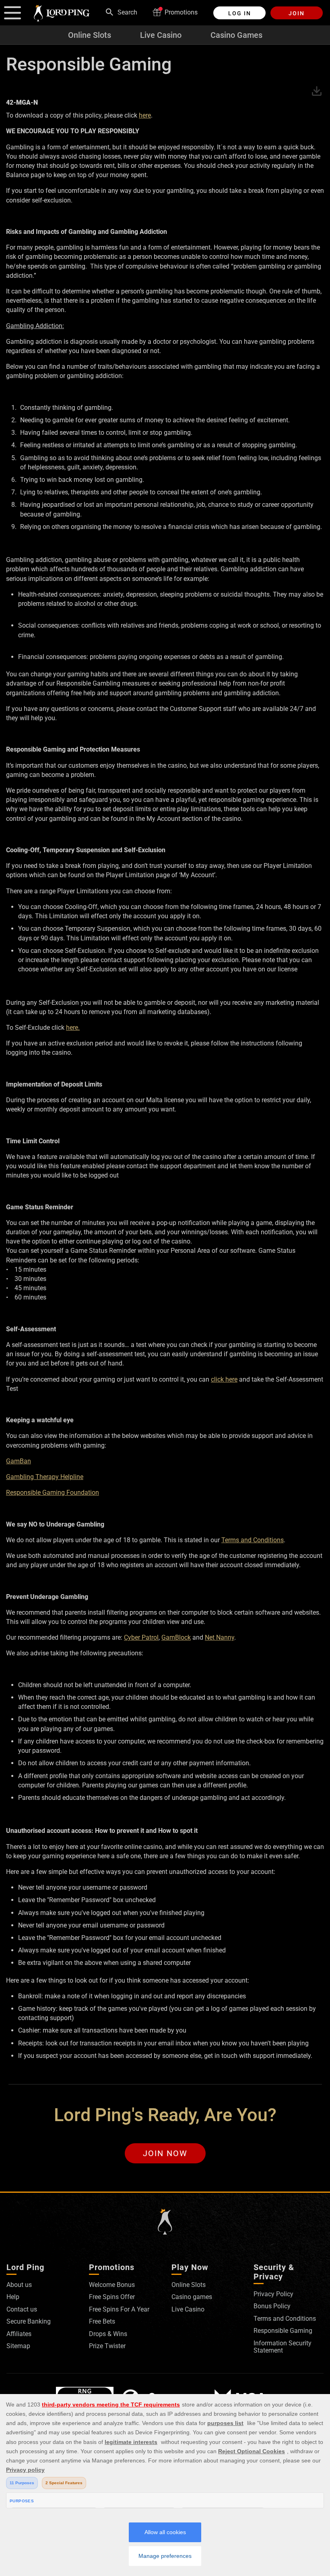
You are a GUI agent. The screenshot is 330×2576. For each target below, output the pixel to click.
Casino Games (236, 35)
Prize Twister (107, 2346)
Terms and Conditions (253, 1540)
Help (13, 2297)
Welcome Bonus (112, 2285)
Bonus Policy (272, 2306)
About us (19, 2285)
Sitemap (18, 2346)
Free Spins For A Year (119, 2309)
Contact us (22, 2309)
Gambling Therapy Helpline (45, 1477)
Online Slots (90, 35)
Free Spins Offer (112, 2297)
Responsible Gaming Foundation (53, 1493)
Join (297, 13)
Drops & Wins (108, 2334)
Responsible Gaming (283, 2331)
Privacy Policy (273, 2294)
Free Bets (102, 2321)
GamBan (19, 1461)
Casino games (192, 2297)
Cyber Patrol (141, 1637)
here (145, 115)
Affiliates (19, 2334)
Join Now (165, 2153)
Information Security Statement (283, 2347)
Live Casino (161, 35)
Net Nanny (220, 1637)
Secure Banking (29, 2321)
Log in (240, 13)
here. (73, 1028)
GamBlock (176, 1637)
